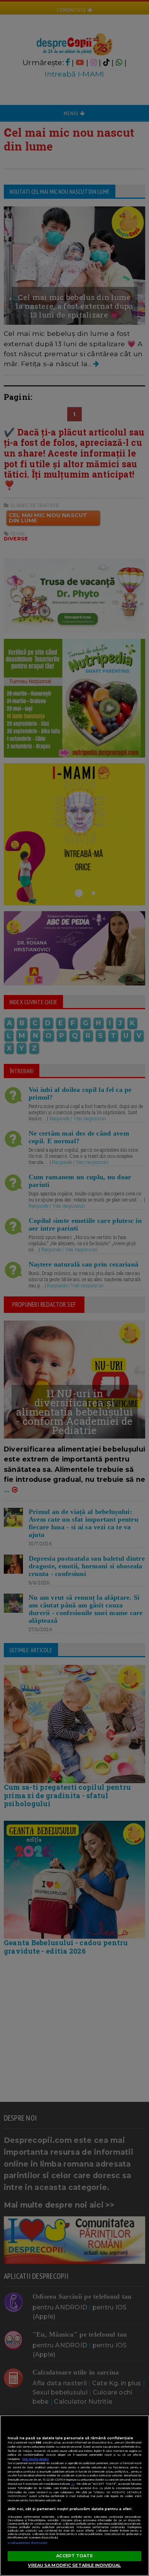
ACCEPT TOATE (74, 2556)
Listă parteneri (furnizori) (28, 2543)
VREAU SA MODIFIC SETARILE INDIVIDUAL (74, 2565)
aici (73, 2484)
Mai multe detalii (36, 2459)
